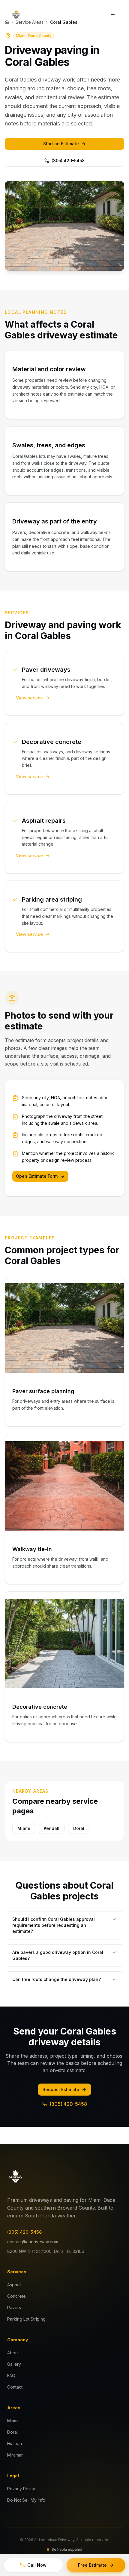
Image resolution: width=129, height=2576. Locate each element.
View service (29, 698)
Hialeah (15, 2443)
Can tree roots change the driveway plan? (57, 1979)
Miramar (15, 2455)
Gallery (14, 2364)
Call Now (37, 2565)
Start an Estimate (61, 144)
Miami (24, 1828)
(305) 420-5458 (68, 160)
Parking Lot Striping (26, 2319)
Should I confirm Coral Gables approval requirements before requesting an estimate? (54, 1925)
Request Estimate (61, 2089)
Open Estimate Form (37, 1176)
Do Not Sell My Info (26, 2500)
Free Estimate (92, 2565)
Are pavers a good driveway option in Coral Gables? (58, 1955)
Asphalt (14, 2285)
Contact (15, 2387)
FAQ (11, 2375)
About (13, 2353)
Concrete (16, 2296)
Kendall (52, 1828)
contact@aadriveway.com (33, 2242)
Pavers (14, 2308)
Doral (79, 1828)
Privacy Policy (21, 2489)
